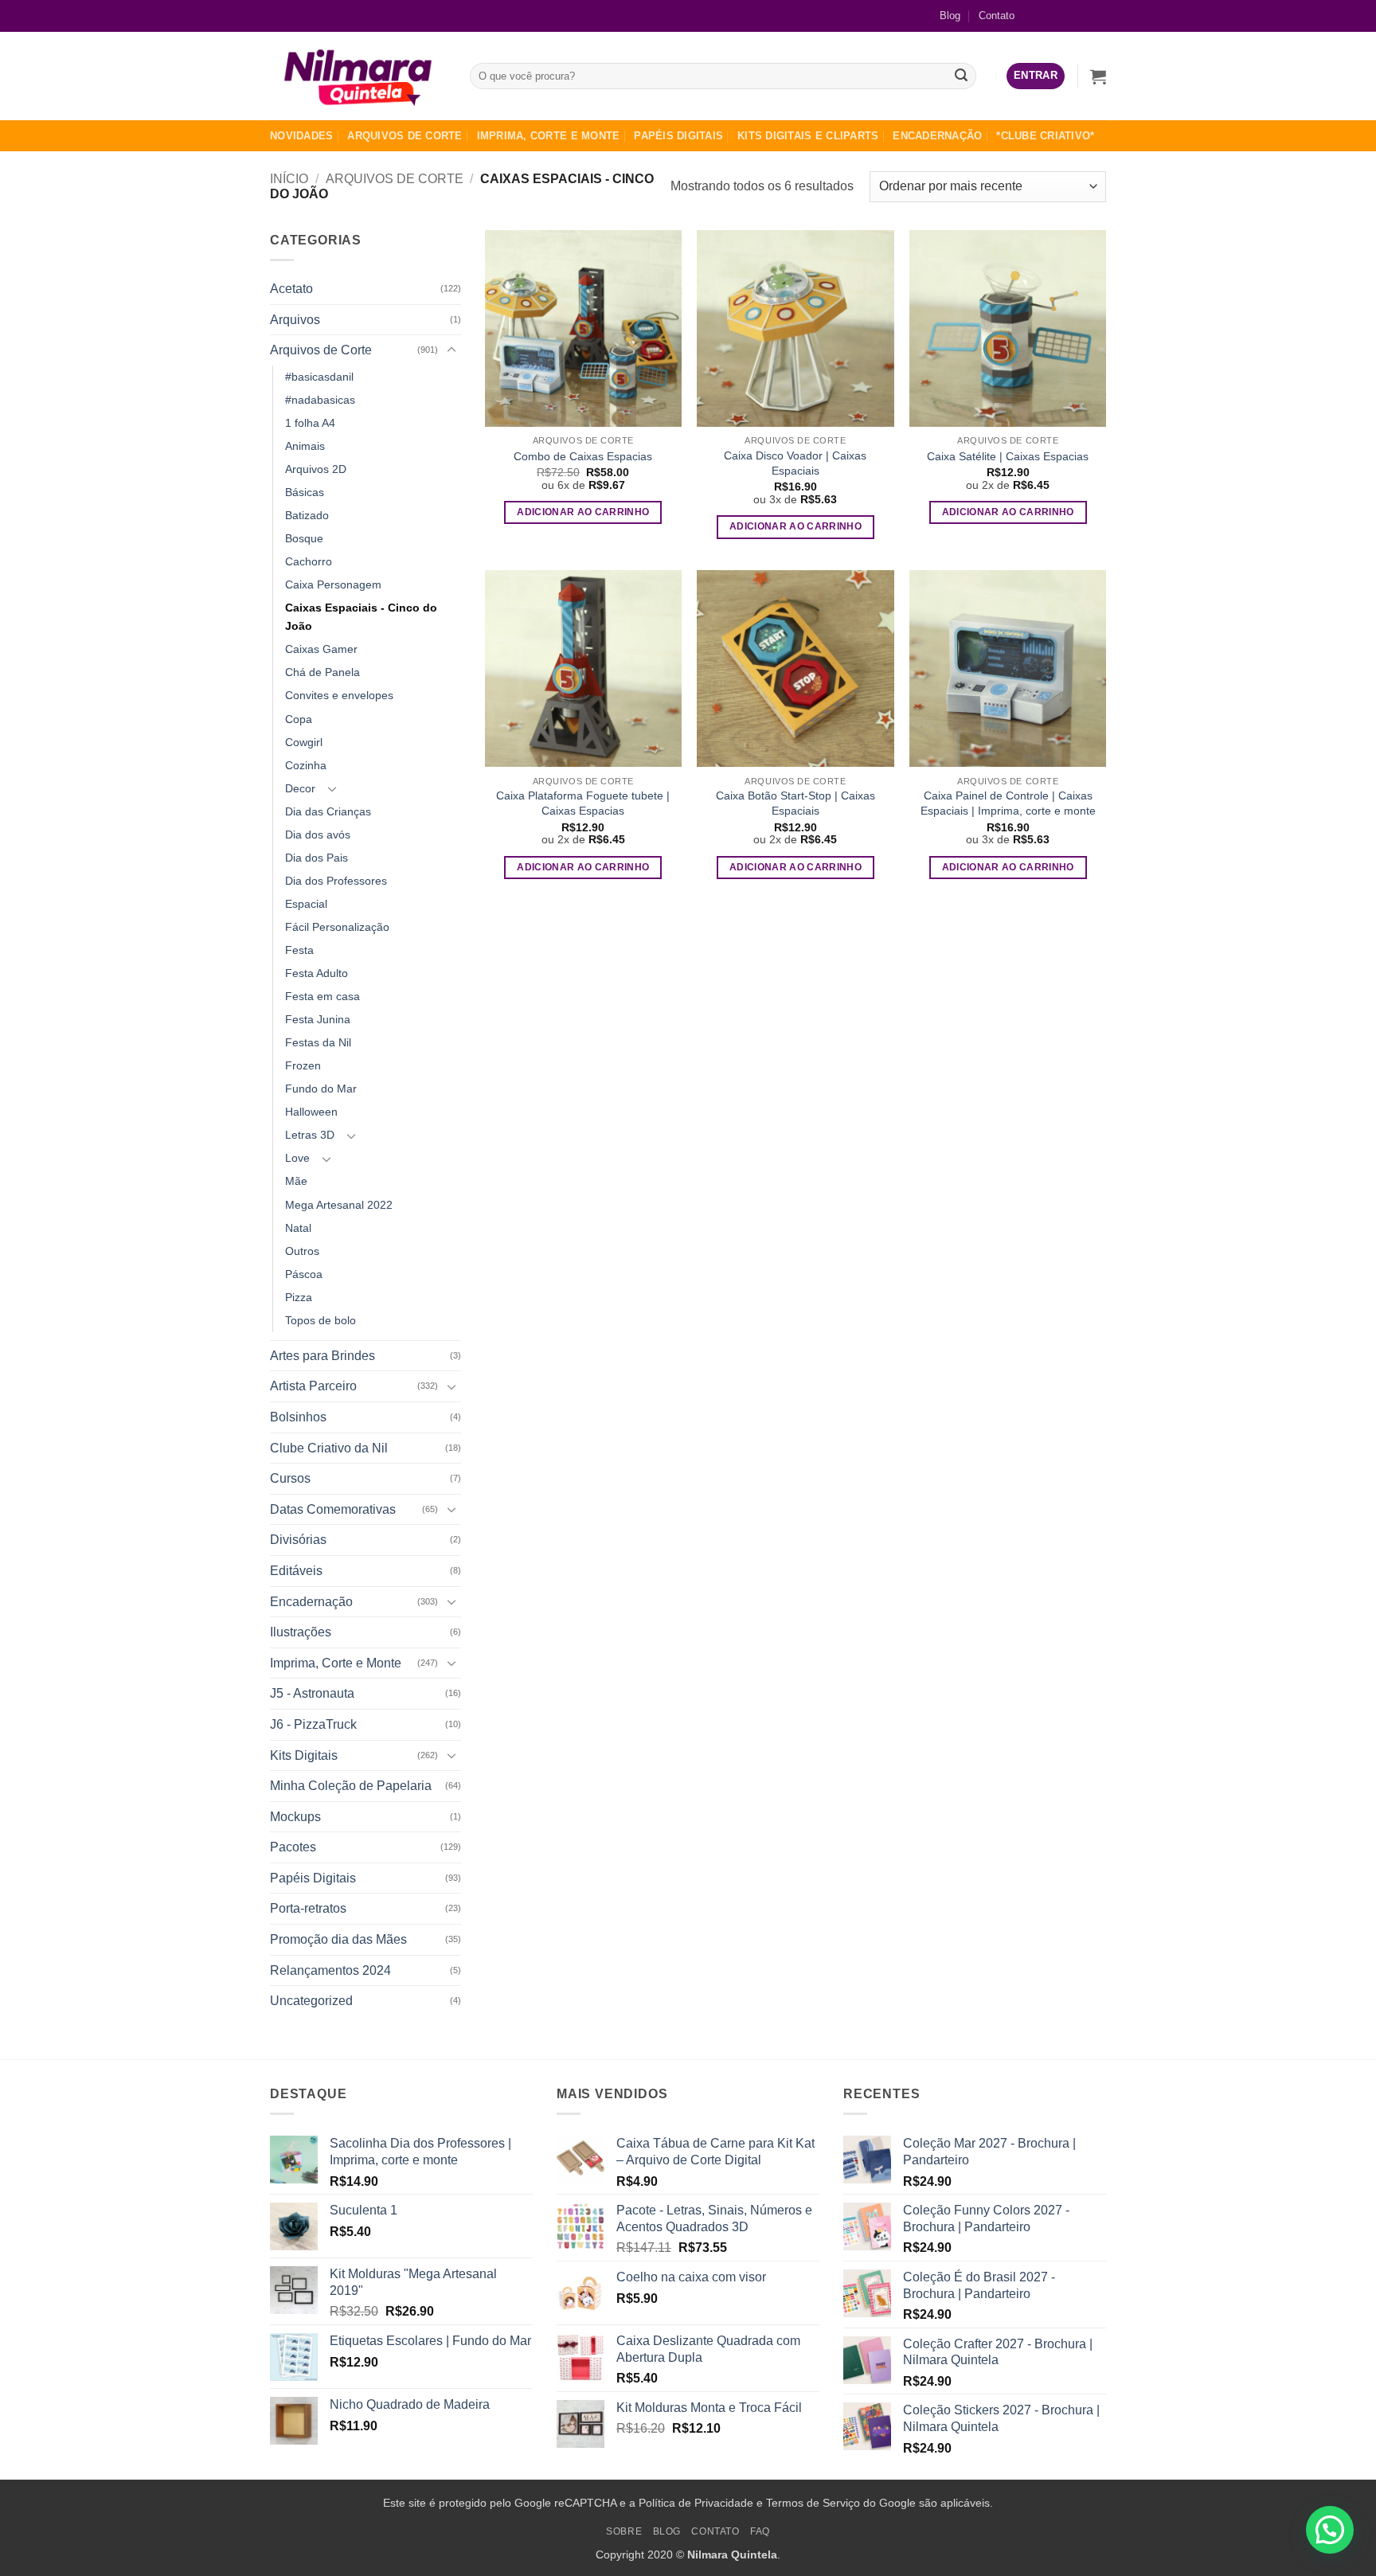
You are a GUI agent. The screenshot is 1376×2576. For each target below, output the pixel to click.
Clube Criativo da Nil (329, 1448)
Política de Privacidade (696, 2503)
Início (289, 179)
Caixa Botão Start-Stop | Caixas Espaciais (795, 803)
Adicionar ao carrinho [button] (583, 512)
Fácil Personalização (337, 927)
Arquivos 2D (316, 469)
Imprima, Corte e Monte (549, 136)
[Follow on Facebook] (1043, 16)
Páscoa (304, 1274)
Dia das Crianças (328, 811)
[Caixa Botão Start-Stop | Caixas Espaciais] (795, 668)
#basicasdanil (319, 377)
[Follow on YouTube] (1094, 16)
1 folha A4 (310, 423)
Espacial (306, 904)
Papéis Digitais (678, 136)
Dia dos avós (318, 835)
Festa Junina (318, 1019)
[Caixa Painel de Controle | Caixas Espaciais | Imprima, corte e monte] (1008, 668)
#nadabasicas (320, 400)
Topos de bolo (321, 1320)
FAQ (760, 2531)
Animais (305, 446)
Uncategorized (311, 2001)
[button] (1036, 76)
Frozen (303, 1065)
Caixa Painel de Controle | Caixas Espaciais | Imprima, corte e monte (1008, 803)
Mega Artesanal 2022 (339, 1205)
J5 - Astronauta (312, 1693)
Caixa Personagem (333, 584)
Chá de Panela (322, 672)
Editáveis (296, 1571)
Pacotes (293, 1847)
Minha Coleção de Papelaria (351, 1786)
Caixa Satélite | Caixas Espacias (1008, 456)
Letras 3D (310, 1135)
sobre (624, 2531)
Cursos (290, 1478)
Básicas (305, 492)
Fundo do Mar (321, 1089)
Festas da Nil (318, 1042)
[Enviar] (962, 76)
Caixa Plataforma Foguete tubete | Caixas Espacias (583, 803)
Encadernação (937, 136)
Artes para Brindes (322, 1356)
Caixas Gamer (321, 649)
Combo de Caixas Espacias (583, 456)
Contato (997, 16)
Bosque (304, 538)
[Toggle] (451, 350)
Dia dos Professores (336, 881)
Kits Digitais (304, 1755)
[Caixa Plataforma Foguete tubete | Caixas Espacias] (583, 668)
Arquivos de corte (405, 136)
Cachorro (309, 561)
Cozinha (306, 765)
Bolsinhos (298, 1417)
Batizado (307, 515)
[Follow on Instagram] (1068, 16)
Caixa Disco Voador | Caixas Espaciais (795, 463)
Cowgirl (304, 742)
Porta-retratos (308, 1908)
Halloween (311, 1112)
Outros (302, 1251)
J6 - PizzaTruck (313, 1724)
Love (297, 1158)
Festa (299, 950)
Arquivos (295, 320)
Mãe (296, 1181)
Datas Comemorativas (333, 1509)
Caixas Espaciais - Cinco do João (361, 617)
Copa (299, 719)
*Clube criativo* (1045, 136)
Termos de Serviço (813, 2503)
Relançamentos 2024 (330, 1970)
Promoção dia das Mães (338, 1939)
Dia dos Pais (317, 858)
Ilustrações (301, 1632)
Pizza (299, 1297)
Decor (300, 788)
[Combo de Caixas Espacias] (583, 328)
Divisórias (298, 1540)
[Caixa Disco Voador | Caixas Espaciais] (795, 328)
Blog (950, 16)
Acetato (291, 289)
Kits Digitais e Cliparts (808, 136)
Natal (298, 1228)
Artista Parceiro (313, 1386)
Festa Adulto (317, 973)
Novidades (301, 136)
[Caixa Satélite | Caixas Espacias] (1008, 328)
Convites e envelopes (339, 695)
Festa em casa (322, 996)
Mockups (295, 1817)
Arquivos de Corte (395, 179)
